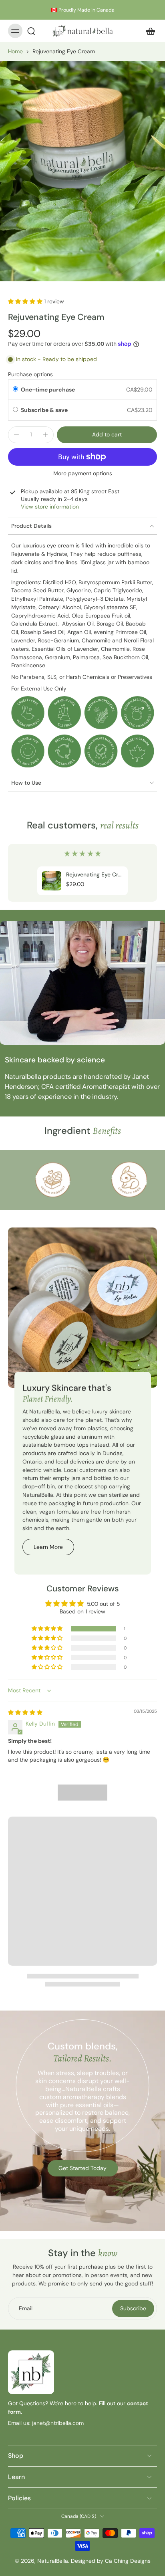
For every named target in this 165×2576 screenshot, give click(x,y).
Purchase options (30, 374)
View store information (50, 507)
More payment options (83, 474)
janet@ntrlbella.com (57, 2423)
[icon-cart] (148, 31)
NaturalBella (53, 2561)
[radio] (15, 390)
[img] (25, 1712)
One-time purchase (48, 390)
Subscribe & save (45, 410)
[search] (31, 31)
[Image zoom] (82, 171)
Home (15, 51)
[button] (26, 301)
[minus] (16, 435)
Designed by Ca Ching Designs (111, 2561)
